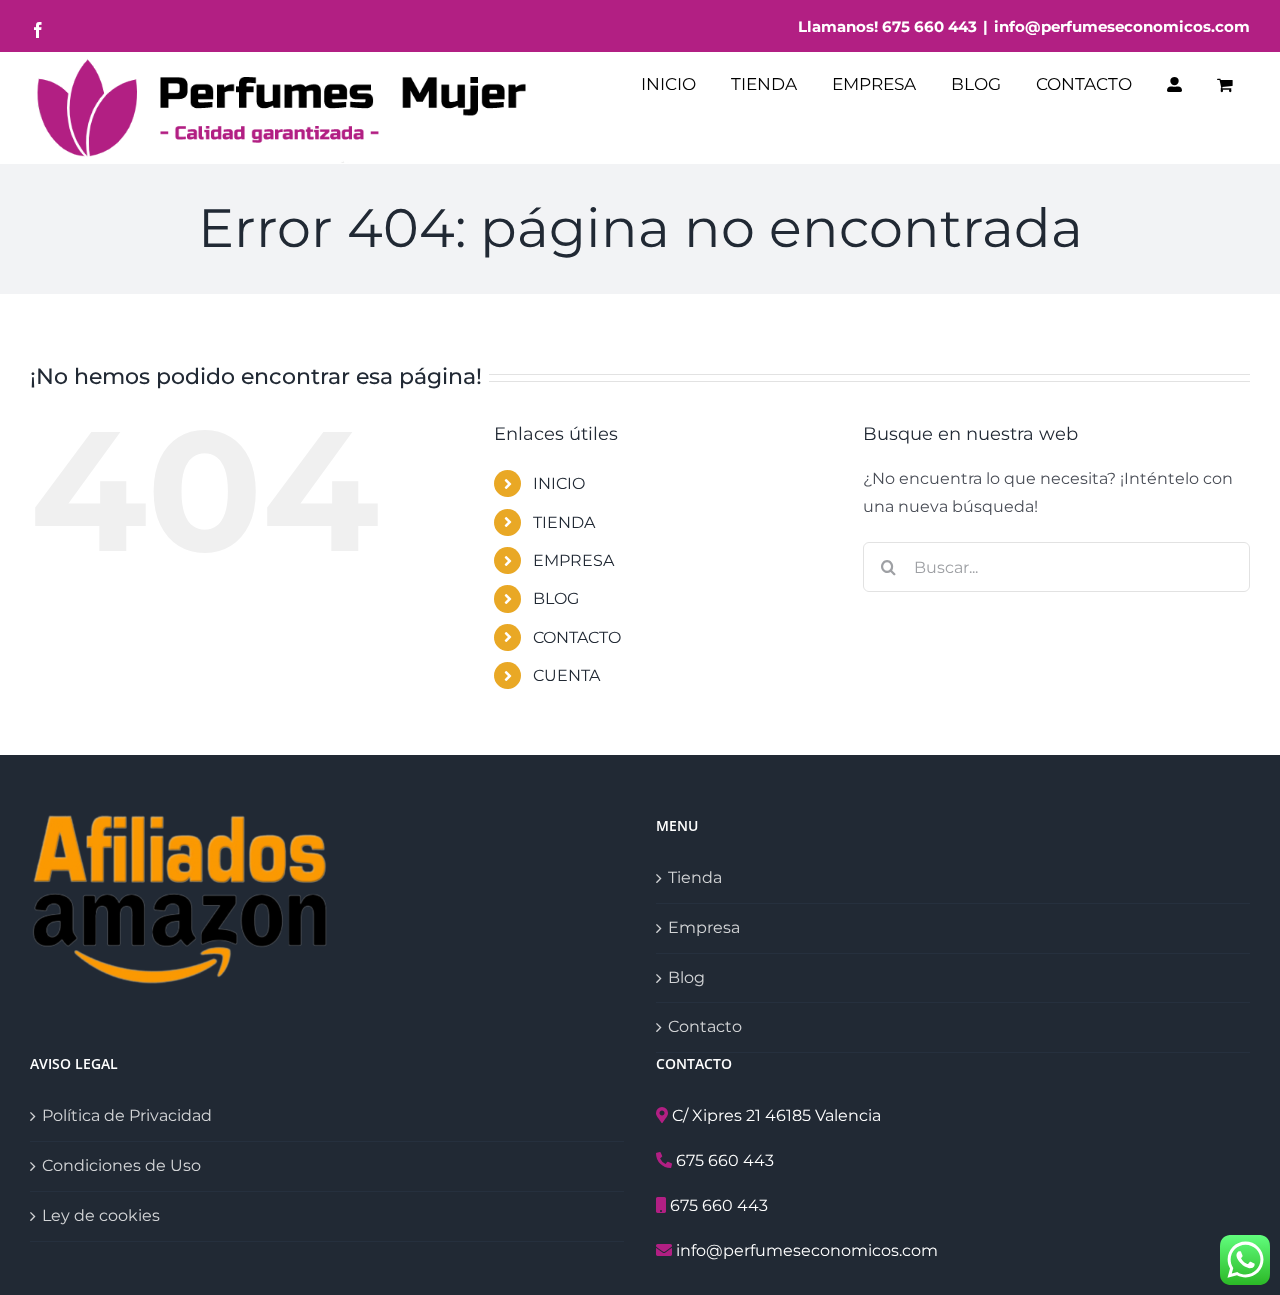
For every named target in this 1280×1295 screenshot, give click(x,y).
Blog (686, 977)
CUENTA (566, 675)
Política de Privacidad (127, 1115)
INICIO (559, 483)
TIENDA (564, 522)
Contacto (705, 1026)
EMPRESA (573, 560)
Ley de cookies (101, 1215)
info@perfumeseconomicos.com (1122, 26)
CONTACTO (577, 637)
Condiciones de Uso (121, 1165)
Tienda (695, 877)
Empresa (704, 927)
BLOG (556, 598)
